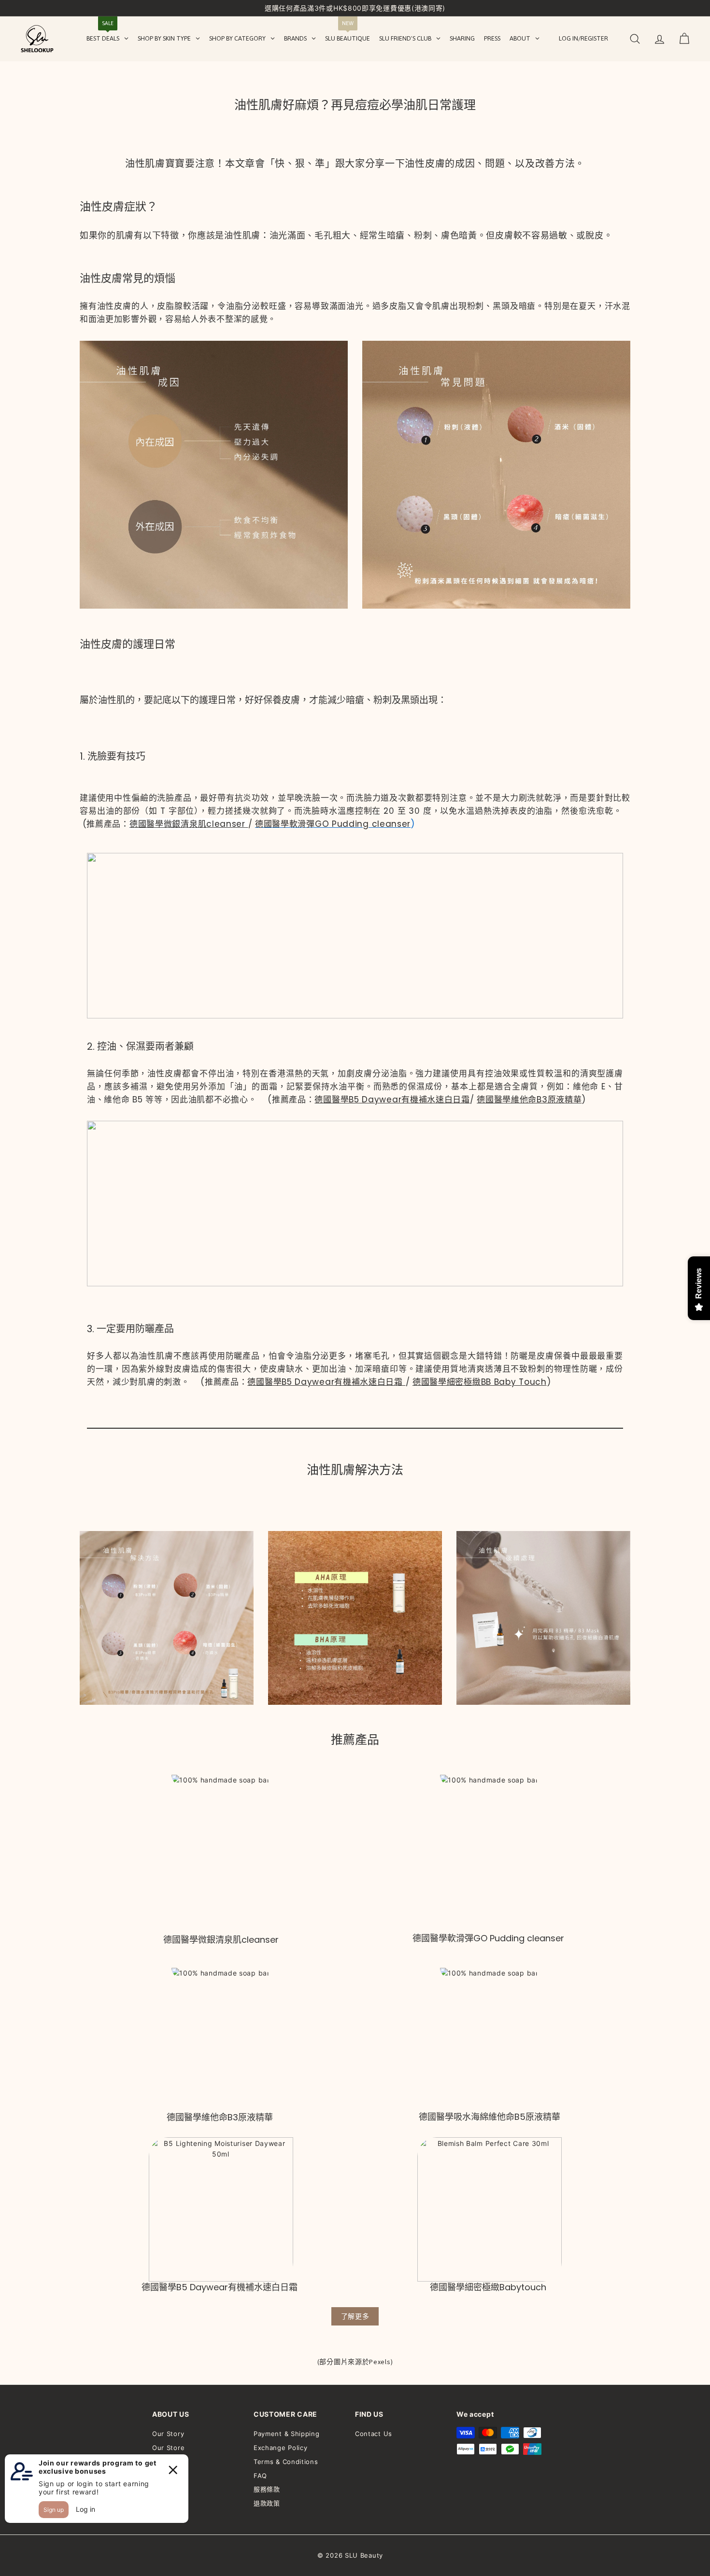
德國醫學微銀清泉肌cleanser (187, 824)
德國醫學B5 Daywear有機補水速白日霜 (392, 1100)
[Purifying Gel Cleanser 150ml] (221, 1854)
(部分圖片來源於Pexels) (355, 2362)
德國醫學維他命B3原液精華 (529, 1100)
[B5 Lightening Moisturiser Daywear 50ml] (221, 2209)
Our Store (168, 2448)
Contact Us (374, 2434)
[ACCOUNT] (660, 39)
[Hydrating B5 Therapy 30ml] (489, 2039)
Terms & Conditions (286, 2462)
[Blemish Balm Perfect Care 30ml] (490, 2209)
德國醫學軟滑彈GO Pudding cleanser (333, 824)
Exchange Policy (281, 2448)
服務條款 (267, 2489)
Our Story (168, 2434)
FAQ (260, 2476)
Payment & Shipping (287, 2434)
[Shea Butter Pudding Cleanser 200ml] (490, 1853)
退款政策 (267, 2503)
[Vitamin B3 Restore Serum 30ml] (221, 2040)
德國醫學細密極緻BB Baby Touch (480, 1382)
